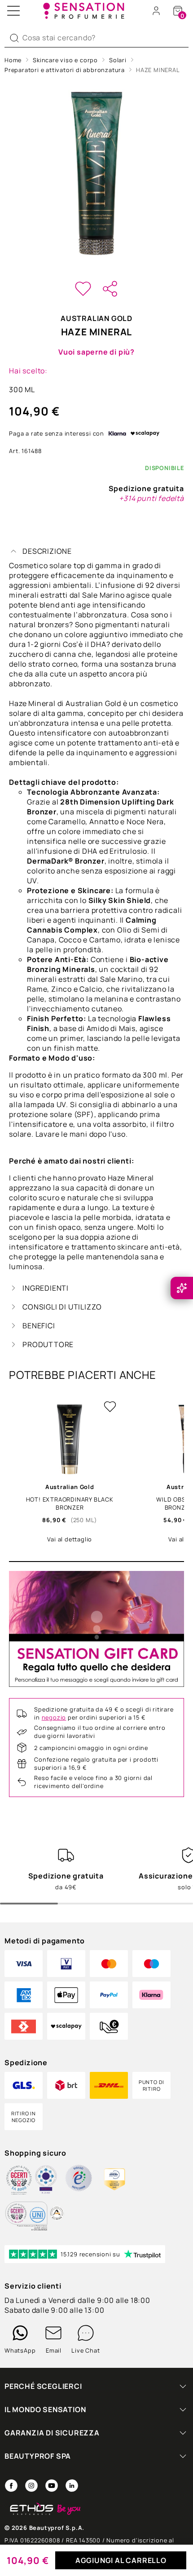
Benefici (39, 1326)
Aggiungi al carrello (121, 2560)
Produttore (48, 1344)
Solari (118, 60)
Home (13, 60)
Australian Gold (96, 318)
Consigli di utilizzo (62, 1307)
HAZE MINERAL (158, 70)
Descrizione (47, 551)
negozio (54, 1717)
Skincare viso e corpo (65, 60)
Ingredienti (46, 1288)
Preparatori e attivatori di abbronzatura (65, 70)
